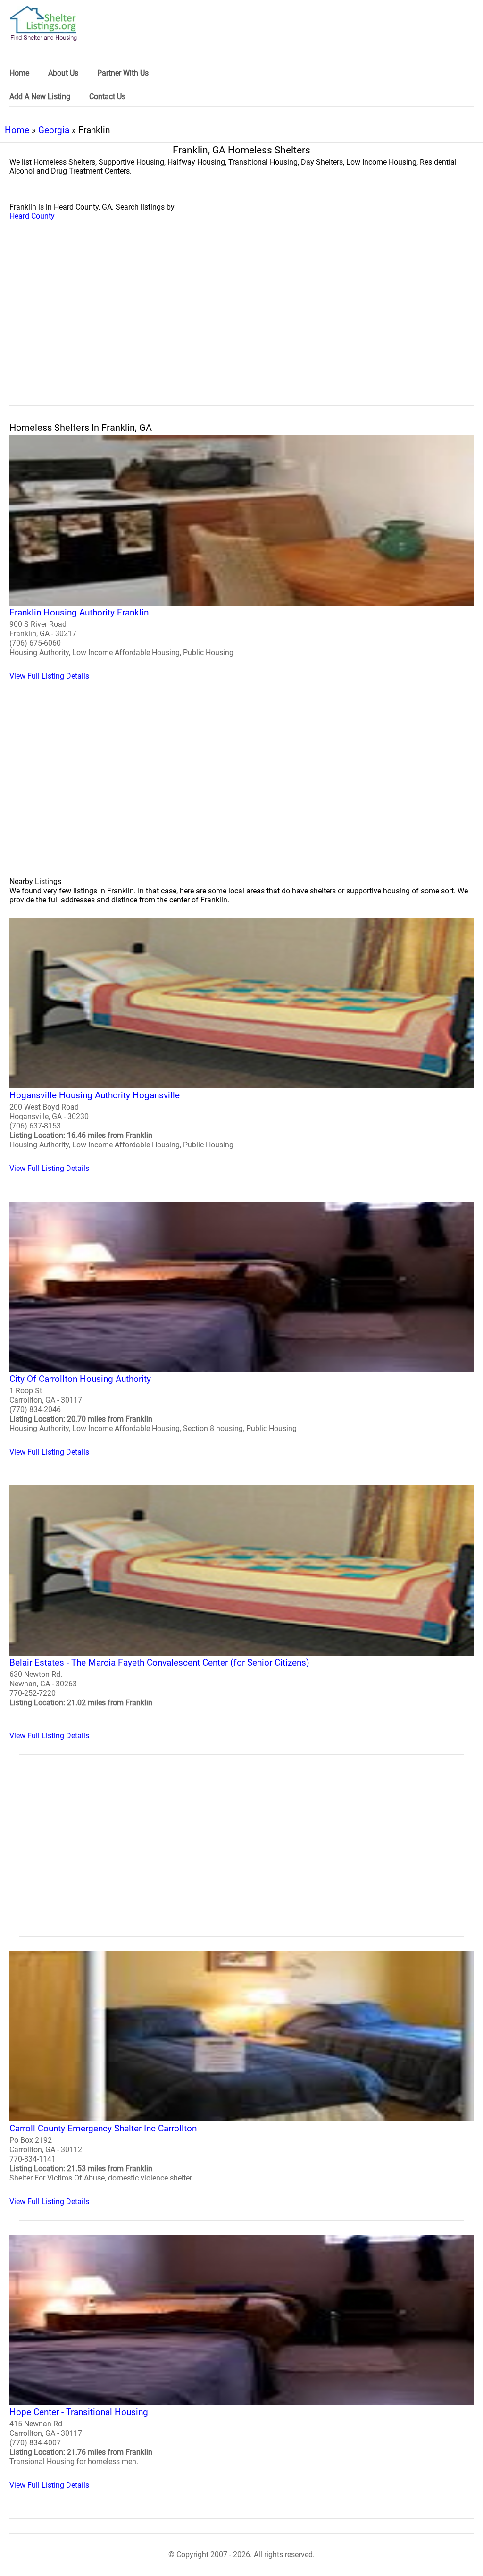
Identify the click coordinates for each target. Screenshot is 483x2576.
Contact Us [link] (107, 97)
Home (17, 130)
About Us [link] (63, 73)
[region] (241, 328)
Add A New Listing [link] (40, 97)
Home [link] (19, 73)
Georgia (54, 130)
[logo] (43, 23)
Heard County (32, 216)
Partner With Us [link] (123, 73)
